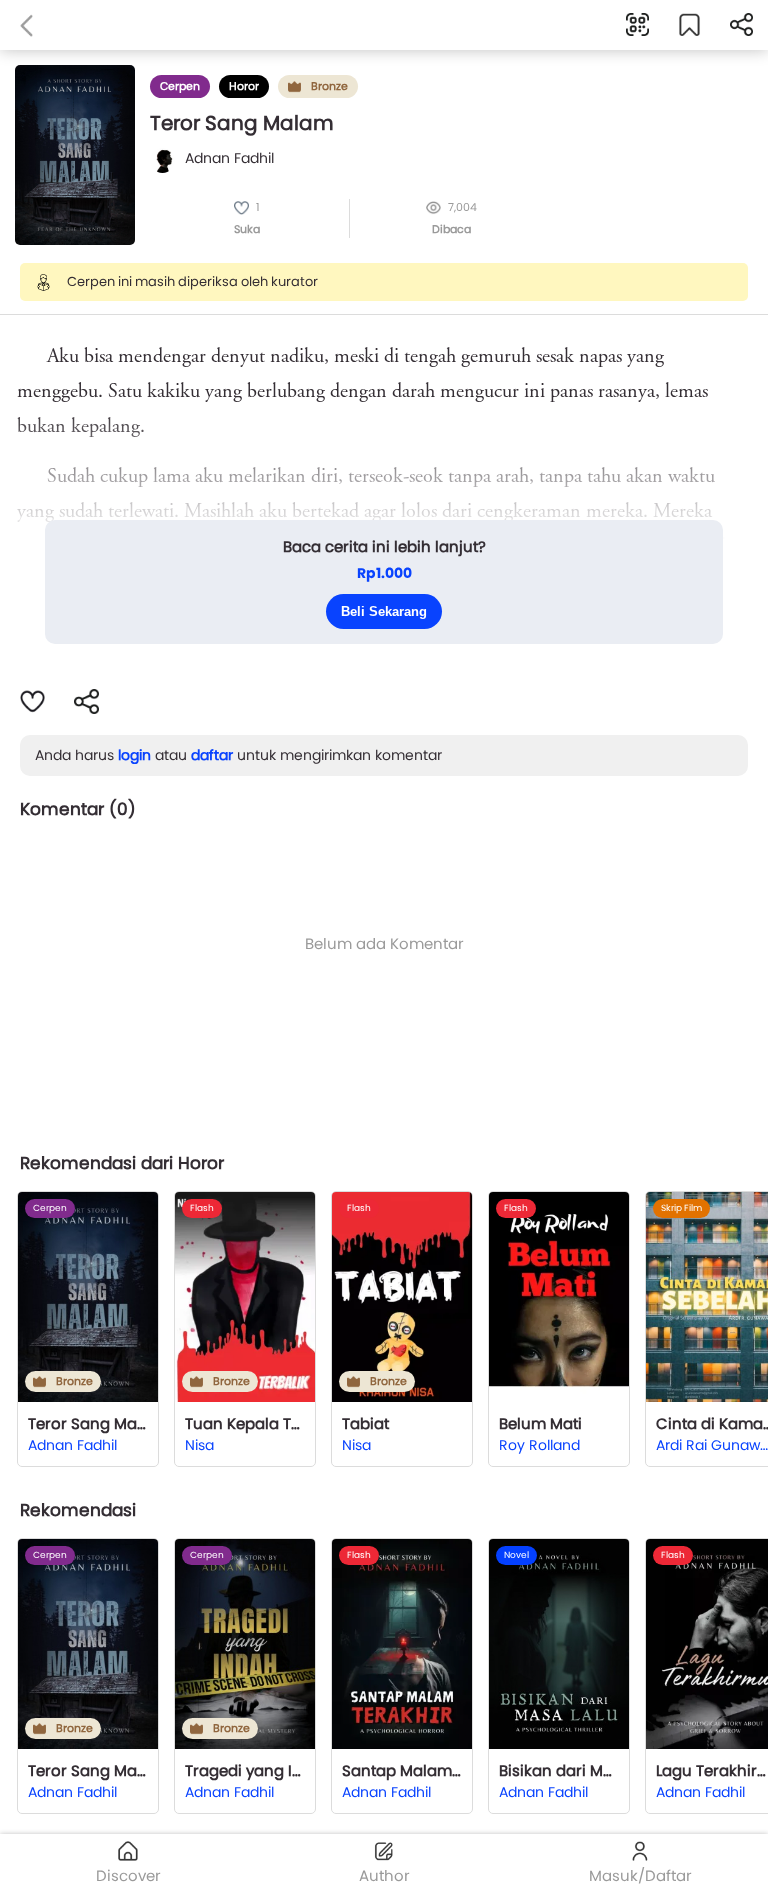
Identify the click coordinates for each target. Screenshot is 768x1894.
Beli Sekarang (384, 611)
